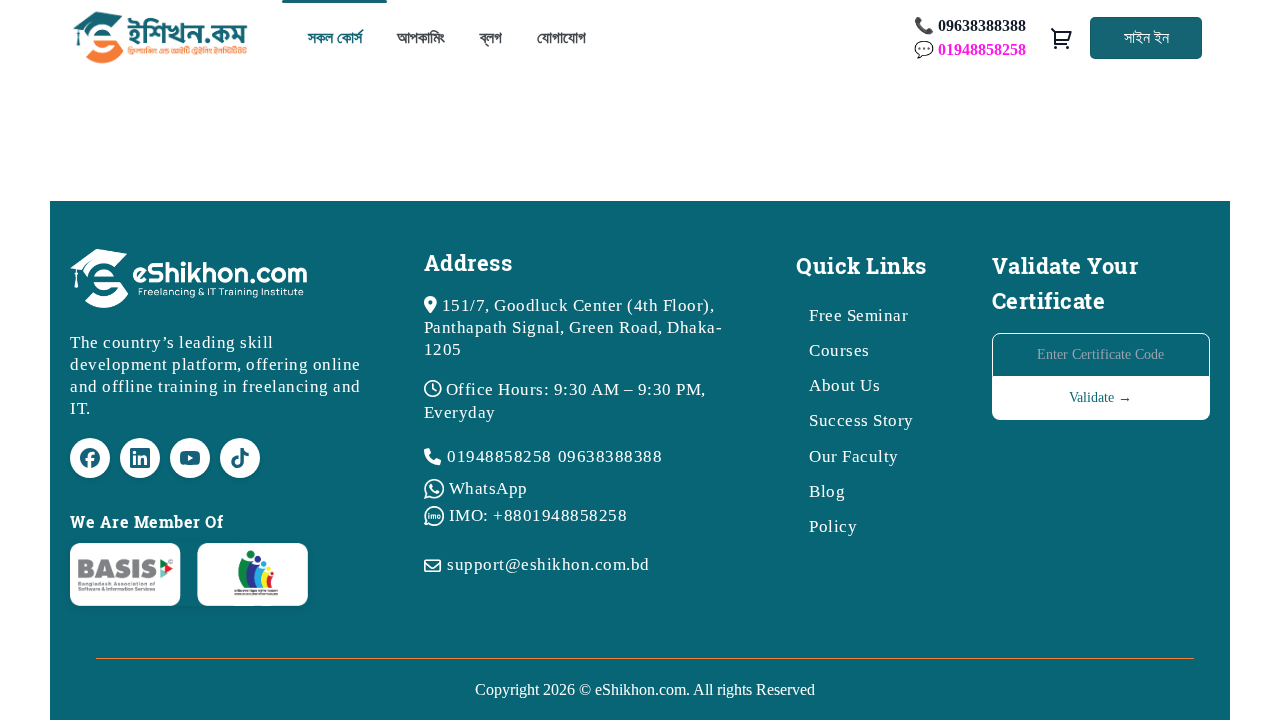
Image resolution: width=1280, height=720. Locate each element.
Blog (827, 491)
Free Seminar (858, 315)
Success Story (861, 420)
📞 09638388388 (970, 25)
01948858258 (499, 456)
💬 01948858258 (970, 49)
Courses (839, 350)
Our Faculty (854, 456)
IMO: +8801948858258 (538, 515)
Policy (833, 526)
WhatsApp (488, 488)
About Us (844, 385)
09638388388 (610, 456)
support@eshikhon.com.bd (548, 564)
